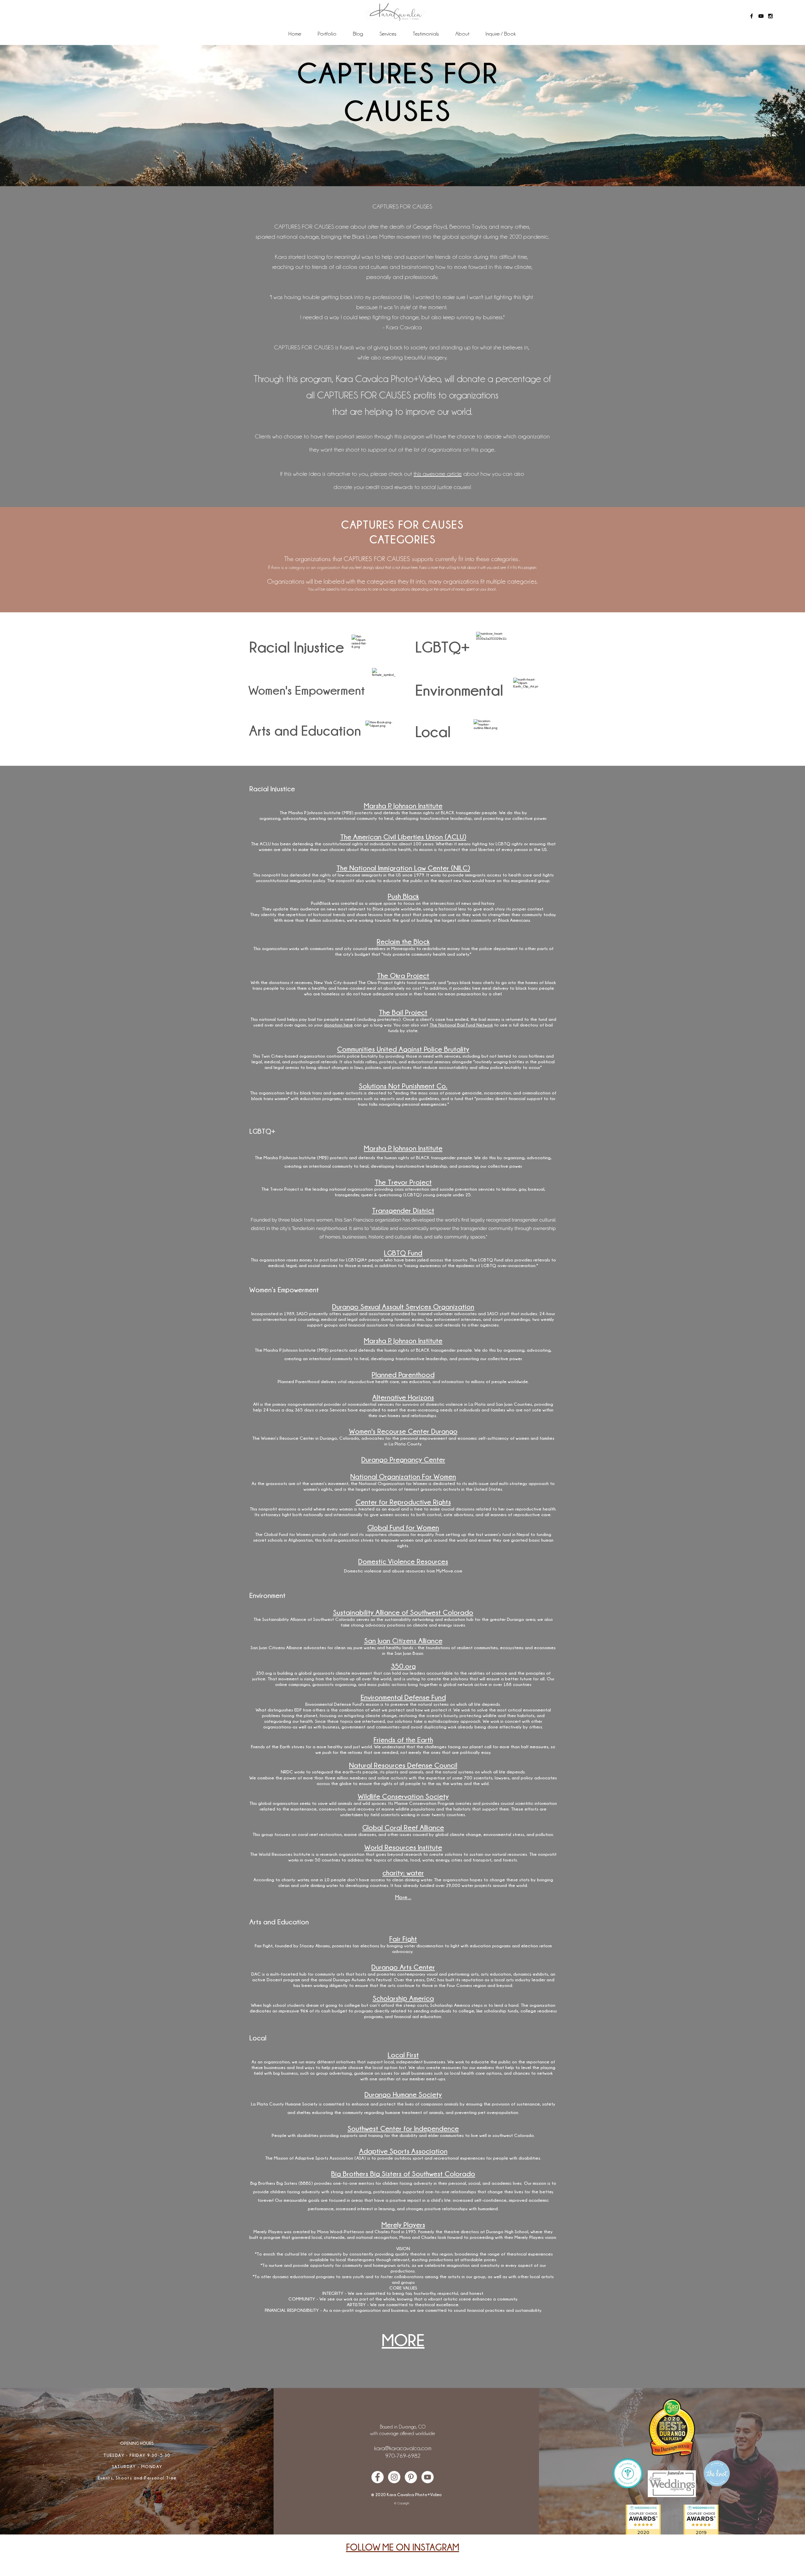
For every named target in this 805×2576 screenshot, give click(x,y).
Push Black (403, 896)
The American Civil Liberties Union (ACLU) (403, 837)
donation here (338, 1025)
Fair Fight (403, 1939)
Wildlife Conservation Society (403, 1796)
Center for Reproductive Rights (403, 1502)
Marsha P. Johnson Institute (403, 806)
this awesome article (438, 474)
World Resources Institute (403, 1847)
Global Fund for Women (403, 1527)
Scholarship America (403, 1998)
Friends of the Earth (403, 1740)
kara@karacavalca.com (403, 2448)
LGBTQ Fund (403, 1253)
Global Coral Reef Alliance (403, 1827)
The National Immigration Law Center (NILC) (403, 868)
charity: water (403, 1873)
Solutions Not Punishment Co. (403, 1086)
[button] (388, 34)
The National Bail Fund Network (461, 1025)
